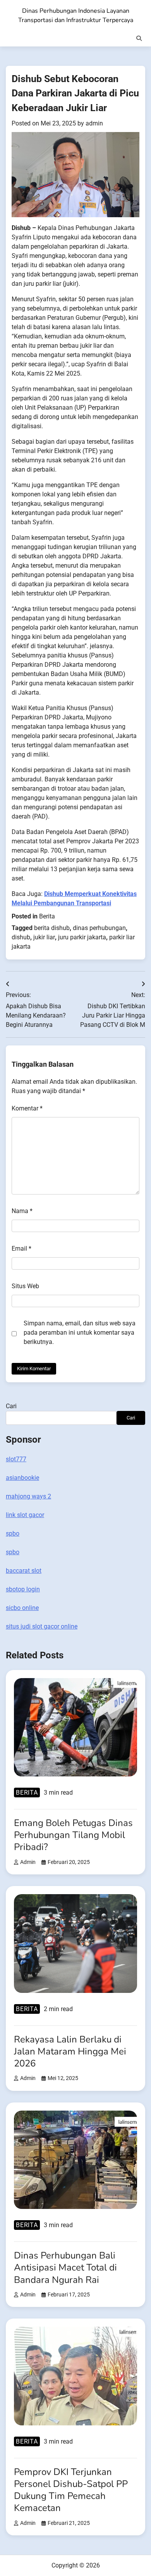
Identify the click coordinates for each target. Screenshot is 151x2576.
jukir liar (44, 937)
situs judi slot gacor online (42, 1626)
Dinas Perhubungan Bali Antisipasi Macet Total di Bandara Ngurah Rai (65, 2267)
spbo (13, 1533)
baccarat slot (24, 1571)
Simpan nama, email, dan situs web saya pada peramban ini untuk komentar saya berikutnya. (80, 1333)
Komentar (27, 1108)
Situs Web (25, 1286)
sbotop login (23, 1589)
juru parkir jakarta (82, 937)
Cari (11, 1406)
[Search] (139, 38)
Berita (47, 916)
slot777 (16, 1459)
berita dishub (52, 928)
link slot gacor (25, 1515)
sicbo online (22, 1608)
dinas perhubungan (99, 928)
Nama (22, 1211)
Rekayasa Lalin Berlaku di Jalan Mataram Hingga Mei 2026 (70, 2051)
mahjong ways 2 (28, 1496)
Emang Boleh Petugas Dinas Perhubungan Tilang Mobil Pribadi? (73, 1835)
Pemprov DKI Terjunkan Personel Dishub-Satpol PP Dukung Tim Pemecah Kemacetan (71, 2490)
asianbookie (22, 1478)
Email (21, 1249)
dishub (21, 937)
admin (94, 123)
